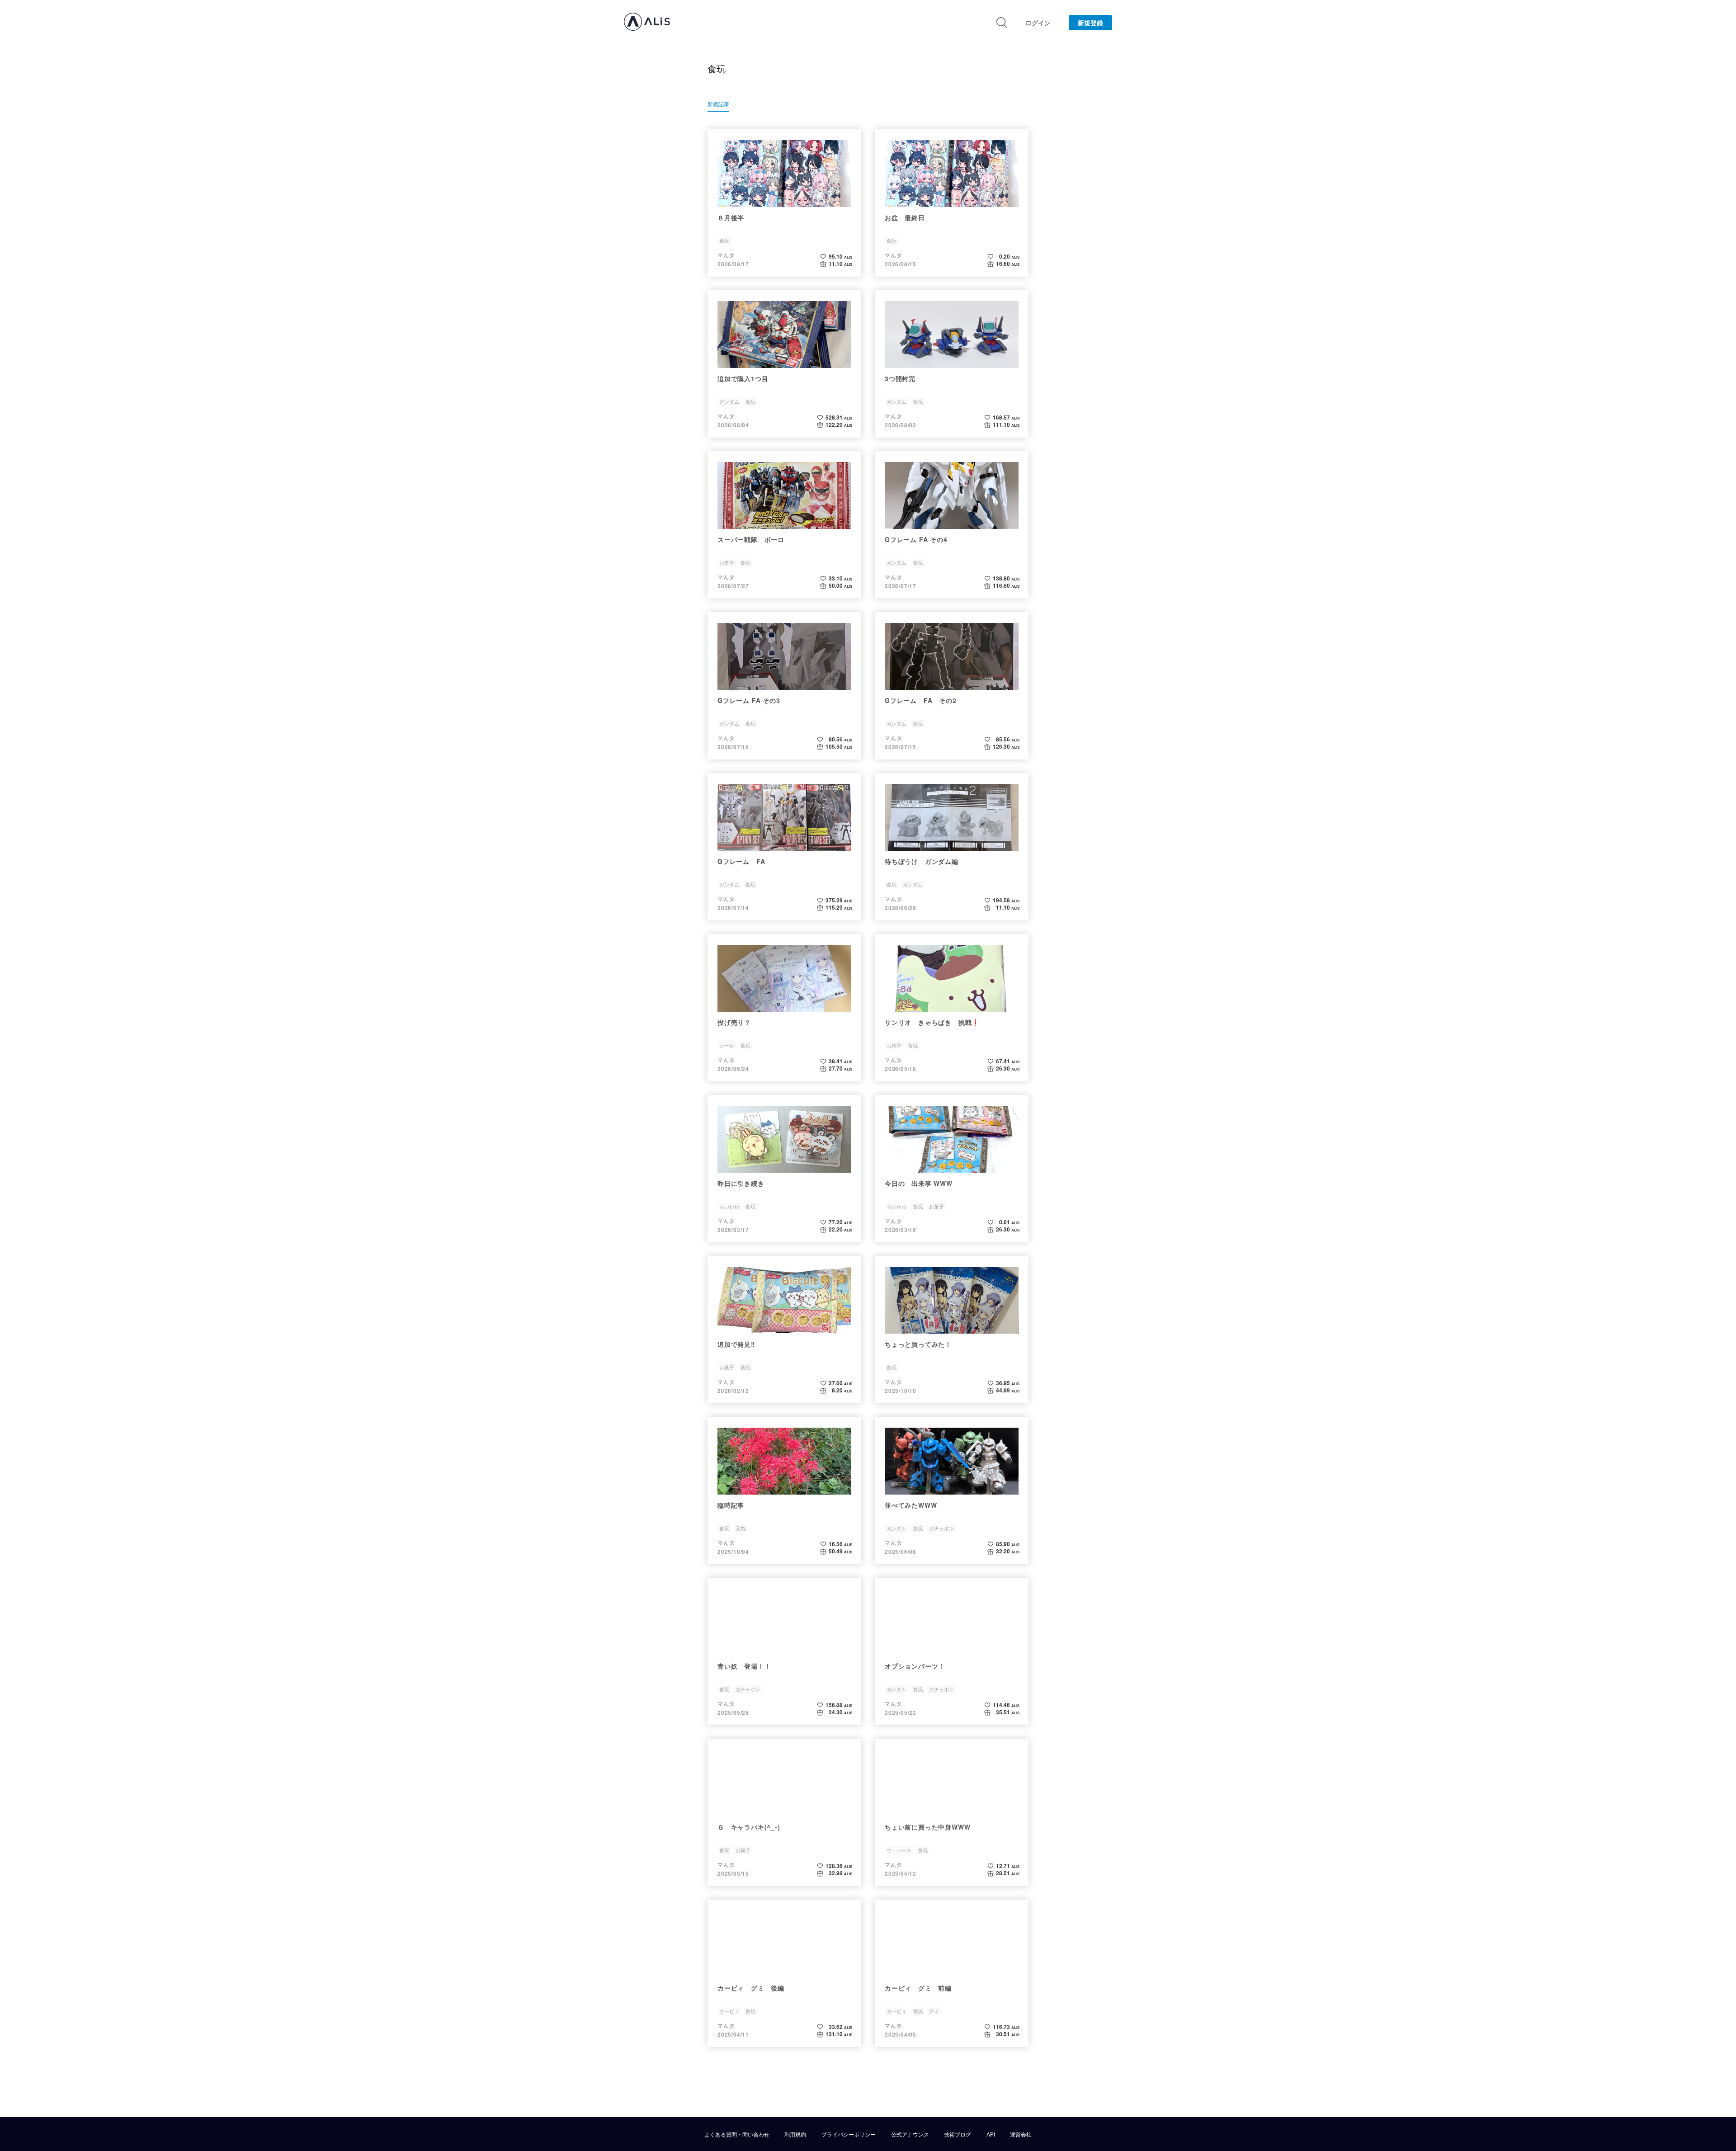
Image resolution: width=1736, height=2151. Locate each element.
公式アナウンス (910, 2134)
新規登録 (1090, 23)
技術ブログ (958, 2134)
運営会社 (1021, 2134)
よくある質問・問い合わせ (737, 2134)
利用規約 (795, 2134)
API (991, 2134)
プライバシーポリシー (849, 2134)
